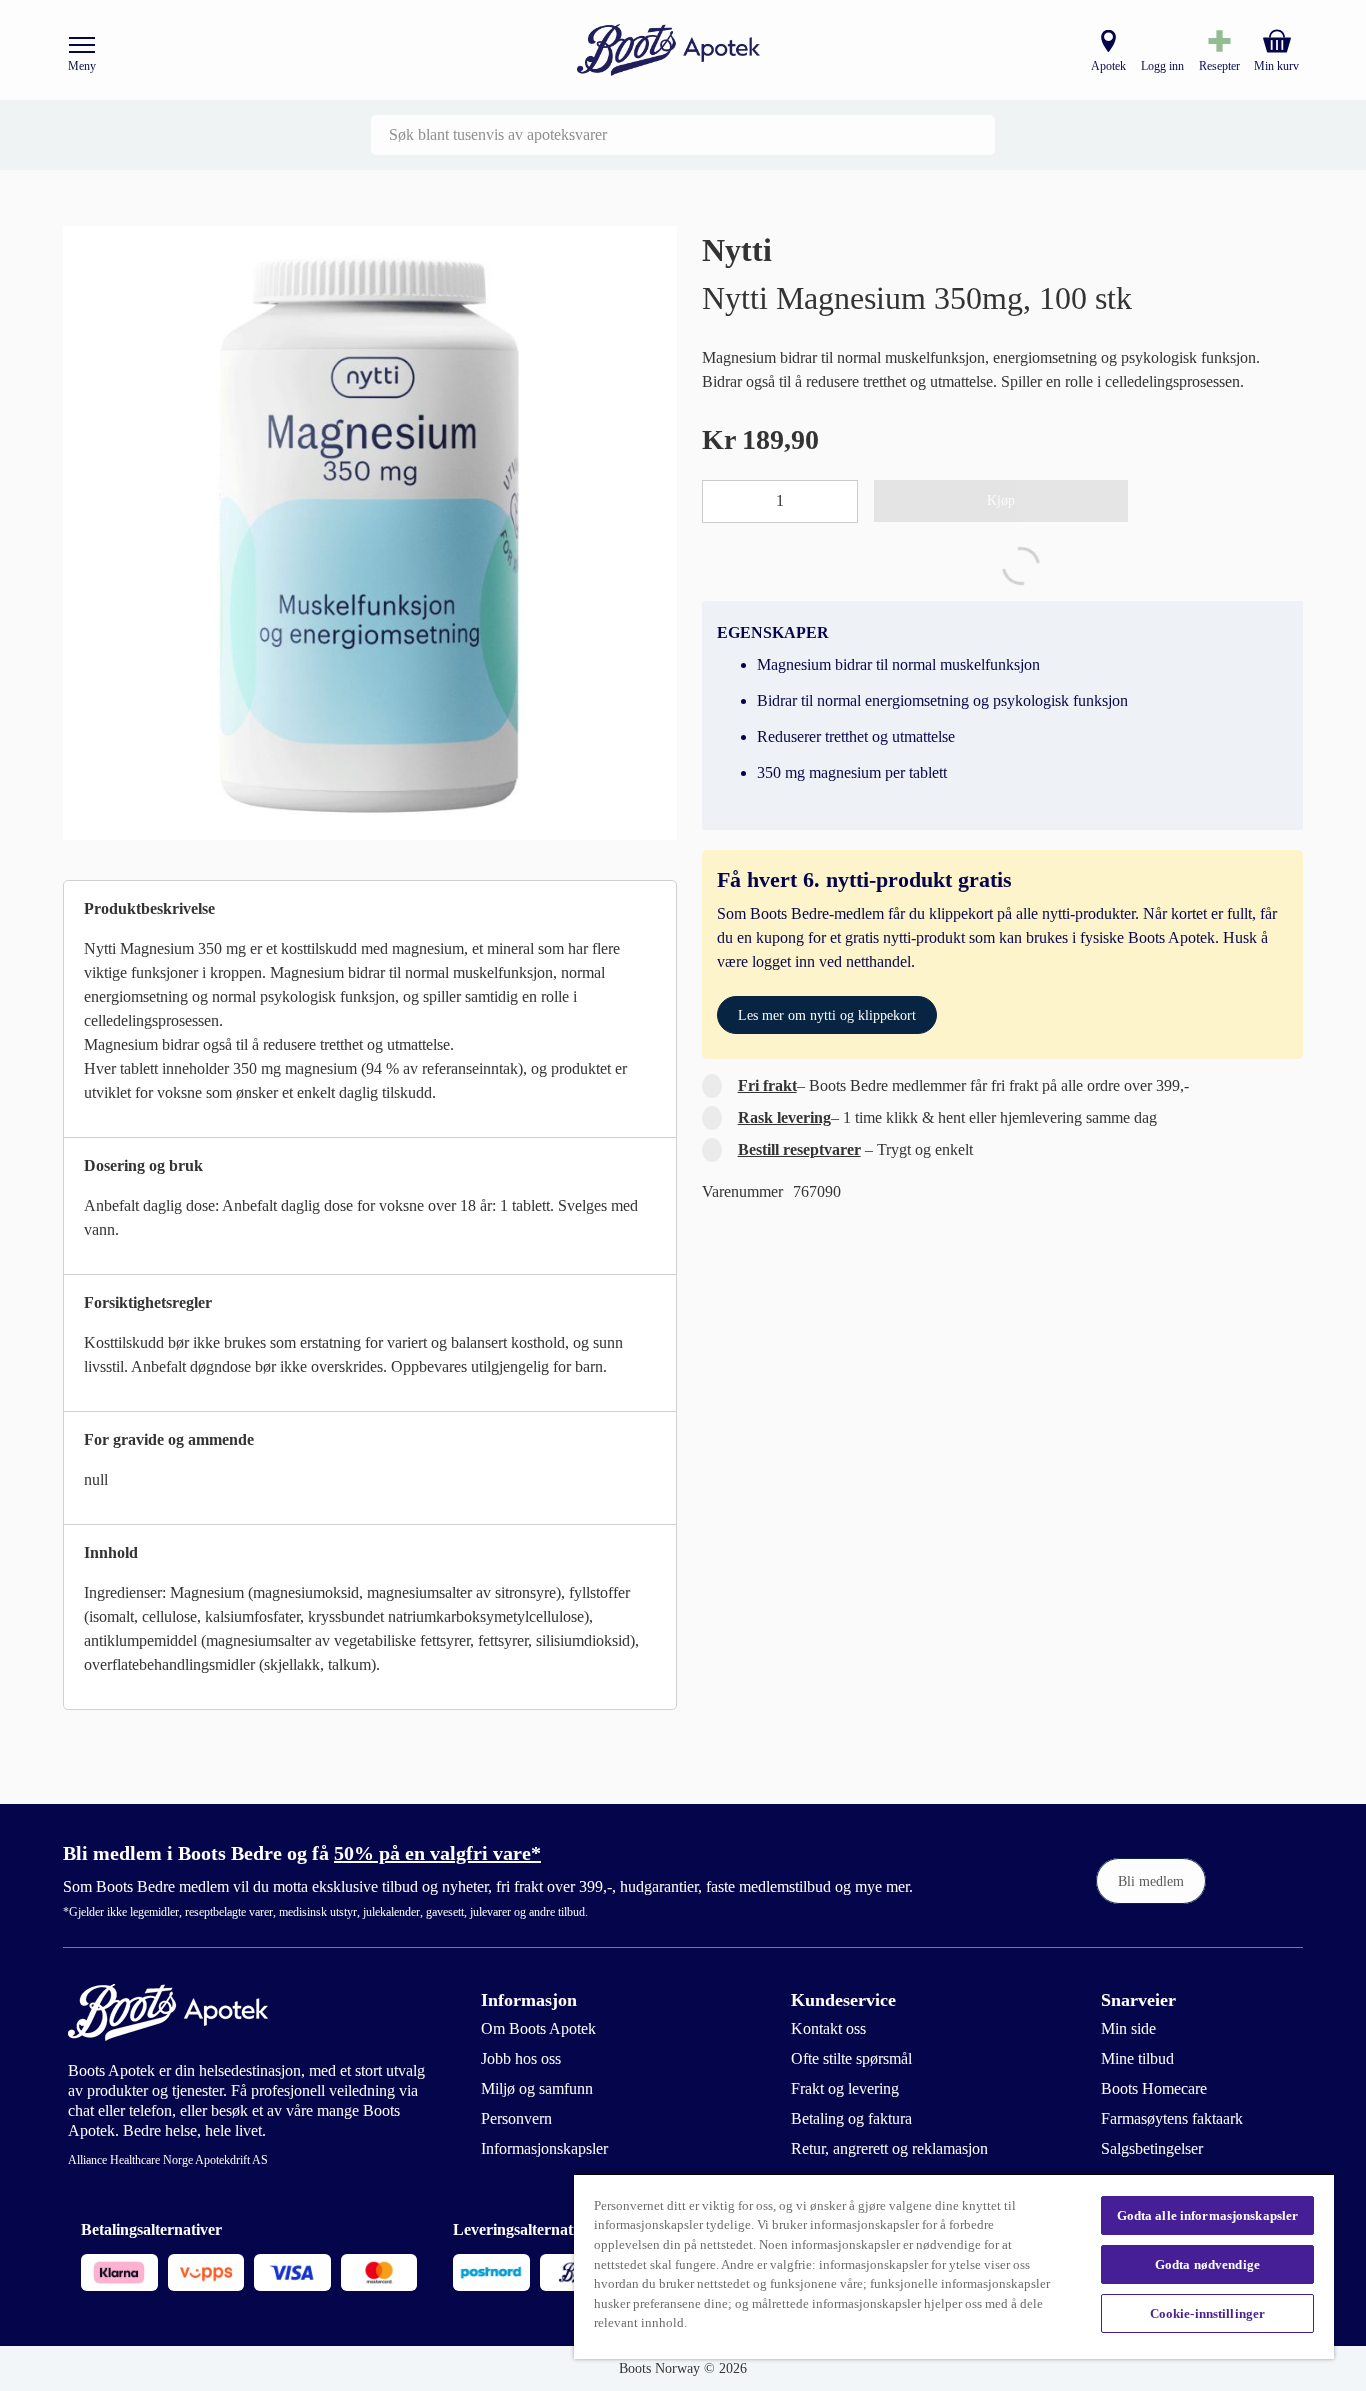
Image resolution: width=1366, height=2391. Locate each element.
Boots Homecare (1154, 2088)
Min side (1128, 2028)
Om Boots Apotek (538, 2028)
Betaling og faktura (851, 2118)
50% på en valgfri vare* (437, 1853)
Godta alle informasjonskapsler (1208, 2215)
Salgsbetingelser (1152, 2148)
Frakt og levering (845, 2088)
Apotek (1108, 66)
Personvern (516, 2118)
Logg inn (1162, 66)
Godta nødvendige (1207, 2264)
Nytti (737, 250)
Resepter (1219, 66)
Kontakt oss (828, 2028)
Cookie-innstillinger (1208, 2313)
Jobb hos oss (521, 2058)
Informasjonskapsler (544, 2148)
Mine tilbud (1137, 2058)
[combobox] (683, 135)
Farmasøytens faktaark (1172, 2118)
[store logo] (669, 50)
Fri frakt (767, 1085)
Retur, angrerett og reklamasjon (889, 2148)
